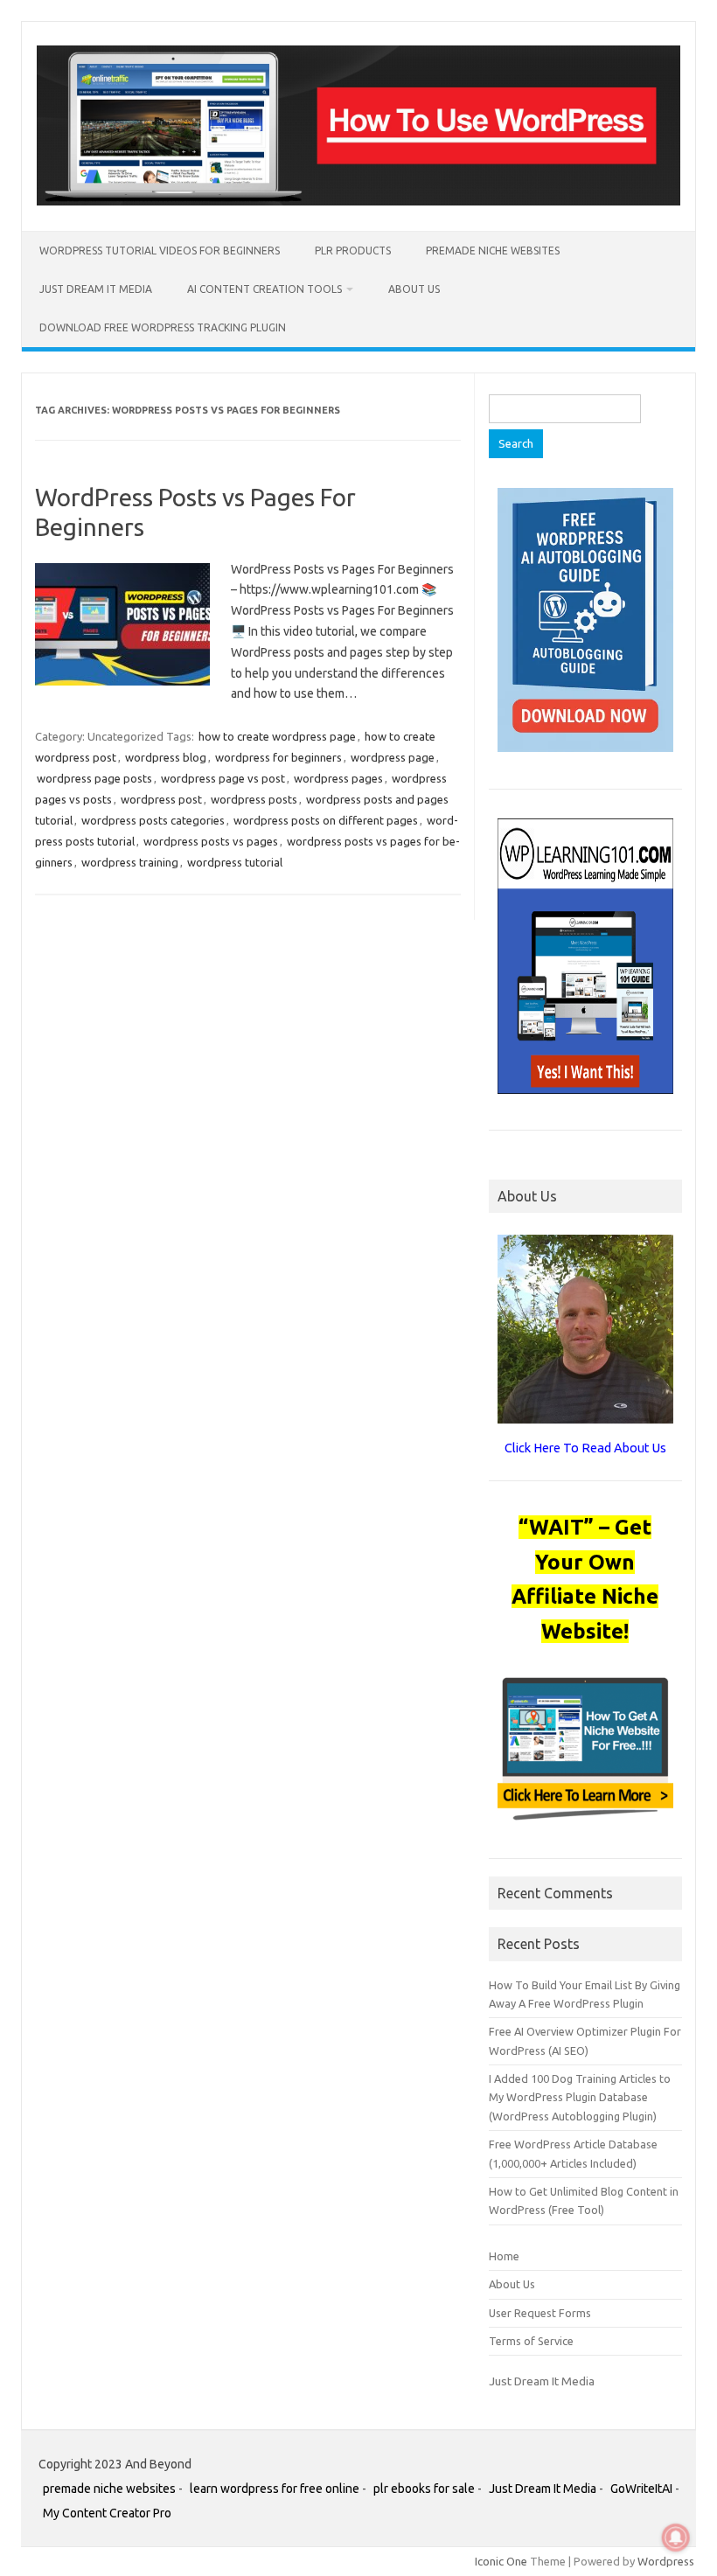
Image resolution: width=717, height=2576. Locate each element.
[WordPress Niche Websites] (358, 201)
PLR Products (353, 251)
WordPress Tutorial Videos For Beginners (160, 251)
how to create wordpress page (277, 736)
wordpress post (161, 799)
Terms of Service (531, 2341)
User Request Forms (540, 2313)
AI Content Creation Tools (265, 289)
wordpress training (130, 862)
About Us (414, 289)
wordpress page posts (94, 778)
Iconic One (501, 2561)
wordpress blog (166, 757)
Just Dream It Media (96, 289)
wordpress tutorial (235, 862)
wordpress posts (254, 799)
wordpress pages (338, 778)
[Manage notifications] (676, 2538)
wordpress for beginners (278, 757)
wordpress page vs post (223, 778)
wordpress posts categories (153, 820)
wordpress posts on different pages (326, 820)
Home (504, 2256)
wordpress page (393, 757)
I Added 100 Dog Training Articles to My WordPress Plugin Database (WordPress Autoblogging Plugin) (580, 2097)
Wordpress (666, 2561)
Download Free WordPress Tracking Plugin (163, 327)
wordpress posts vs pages (211, 841)
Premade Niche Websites (493, 251)
